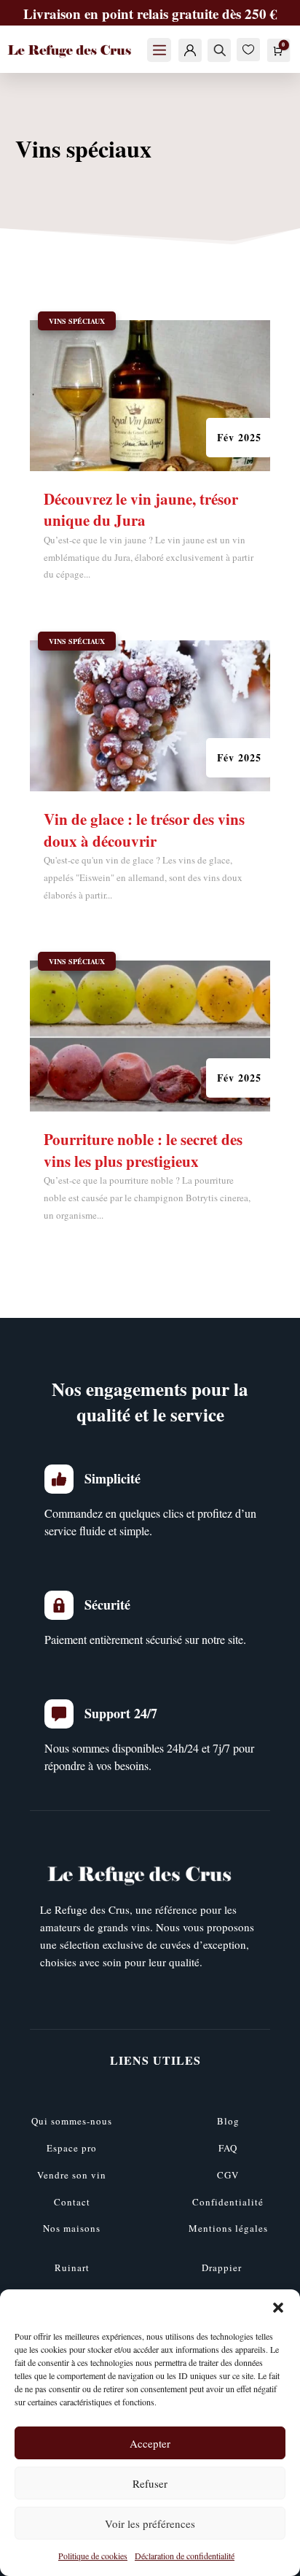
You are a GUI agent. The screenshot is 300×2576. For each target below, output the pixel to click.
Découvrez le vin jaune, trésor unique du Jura (141, 509)
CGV (228, 2175)
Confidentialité (228, 2202)
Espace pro (72, 2148)
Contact (72, 2202)
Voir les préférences (150, 2523)
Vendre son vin (72, 2175)
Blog (228, 2121)
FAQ (228, 2148)
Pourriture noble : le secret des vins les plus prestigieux (143, 1150)
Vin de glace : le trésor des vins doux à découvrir (144, 830)
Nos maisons (72, 2228)
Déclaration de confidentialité (185, 2556)
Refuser (150, 2483)
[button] (278, 2308)
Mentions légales (228, 2228)
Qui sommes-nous (72, 2121)
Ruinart (72, 2267)
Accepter (150, 2443)
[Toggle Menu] (159, 50)
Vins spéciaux (77, 321)
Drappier (222, 2267)
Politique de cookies (93, 2556)
